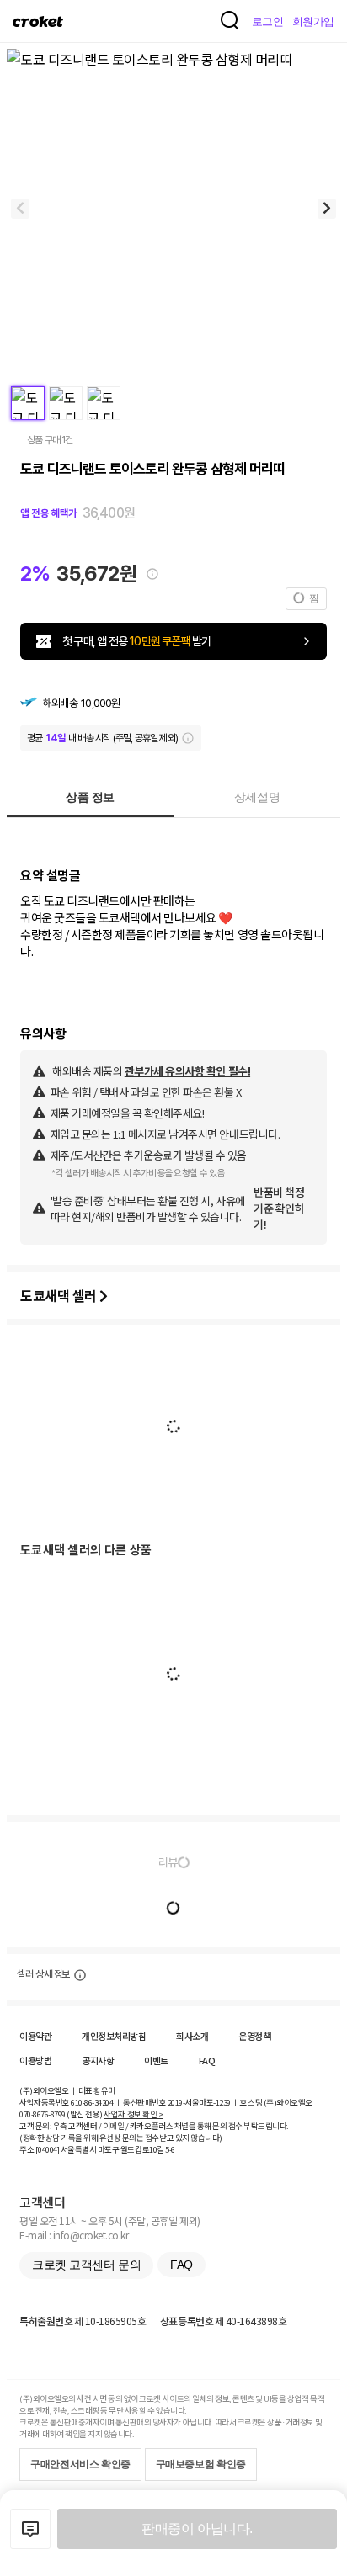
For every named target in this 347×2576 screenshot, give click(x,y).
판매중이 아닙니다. (197, 2528)
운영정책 (254, 2036)
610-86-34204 (92, 2102)
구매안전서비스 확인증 (80, 2464)
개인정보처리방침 (114, 2036)
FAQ (207, 2060)
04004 (48, 2149)
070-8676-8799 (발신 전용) (61, 2114)
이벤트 (156, 2060)
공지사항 (98, 2060)
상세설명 (257, 797)
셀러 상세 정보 (43, 1974)
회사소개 (192, 2036)
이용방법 (35, 2060)
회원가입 (313, 21)
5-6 (170, 2149)
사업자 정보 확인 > (133, 2114)
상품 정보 (90, 797)
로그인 (268, 21)
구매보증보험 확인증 (201, 2464)
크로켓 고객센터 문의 (86, 2265)
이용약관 (35, 2036)
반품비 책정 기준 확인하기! (279, 1208)
